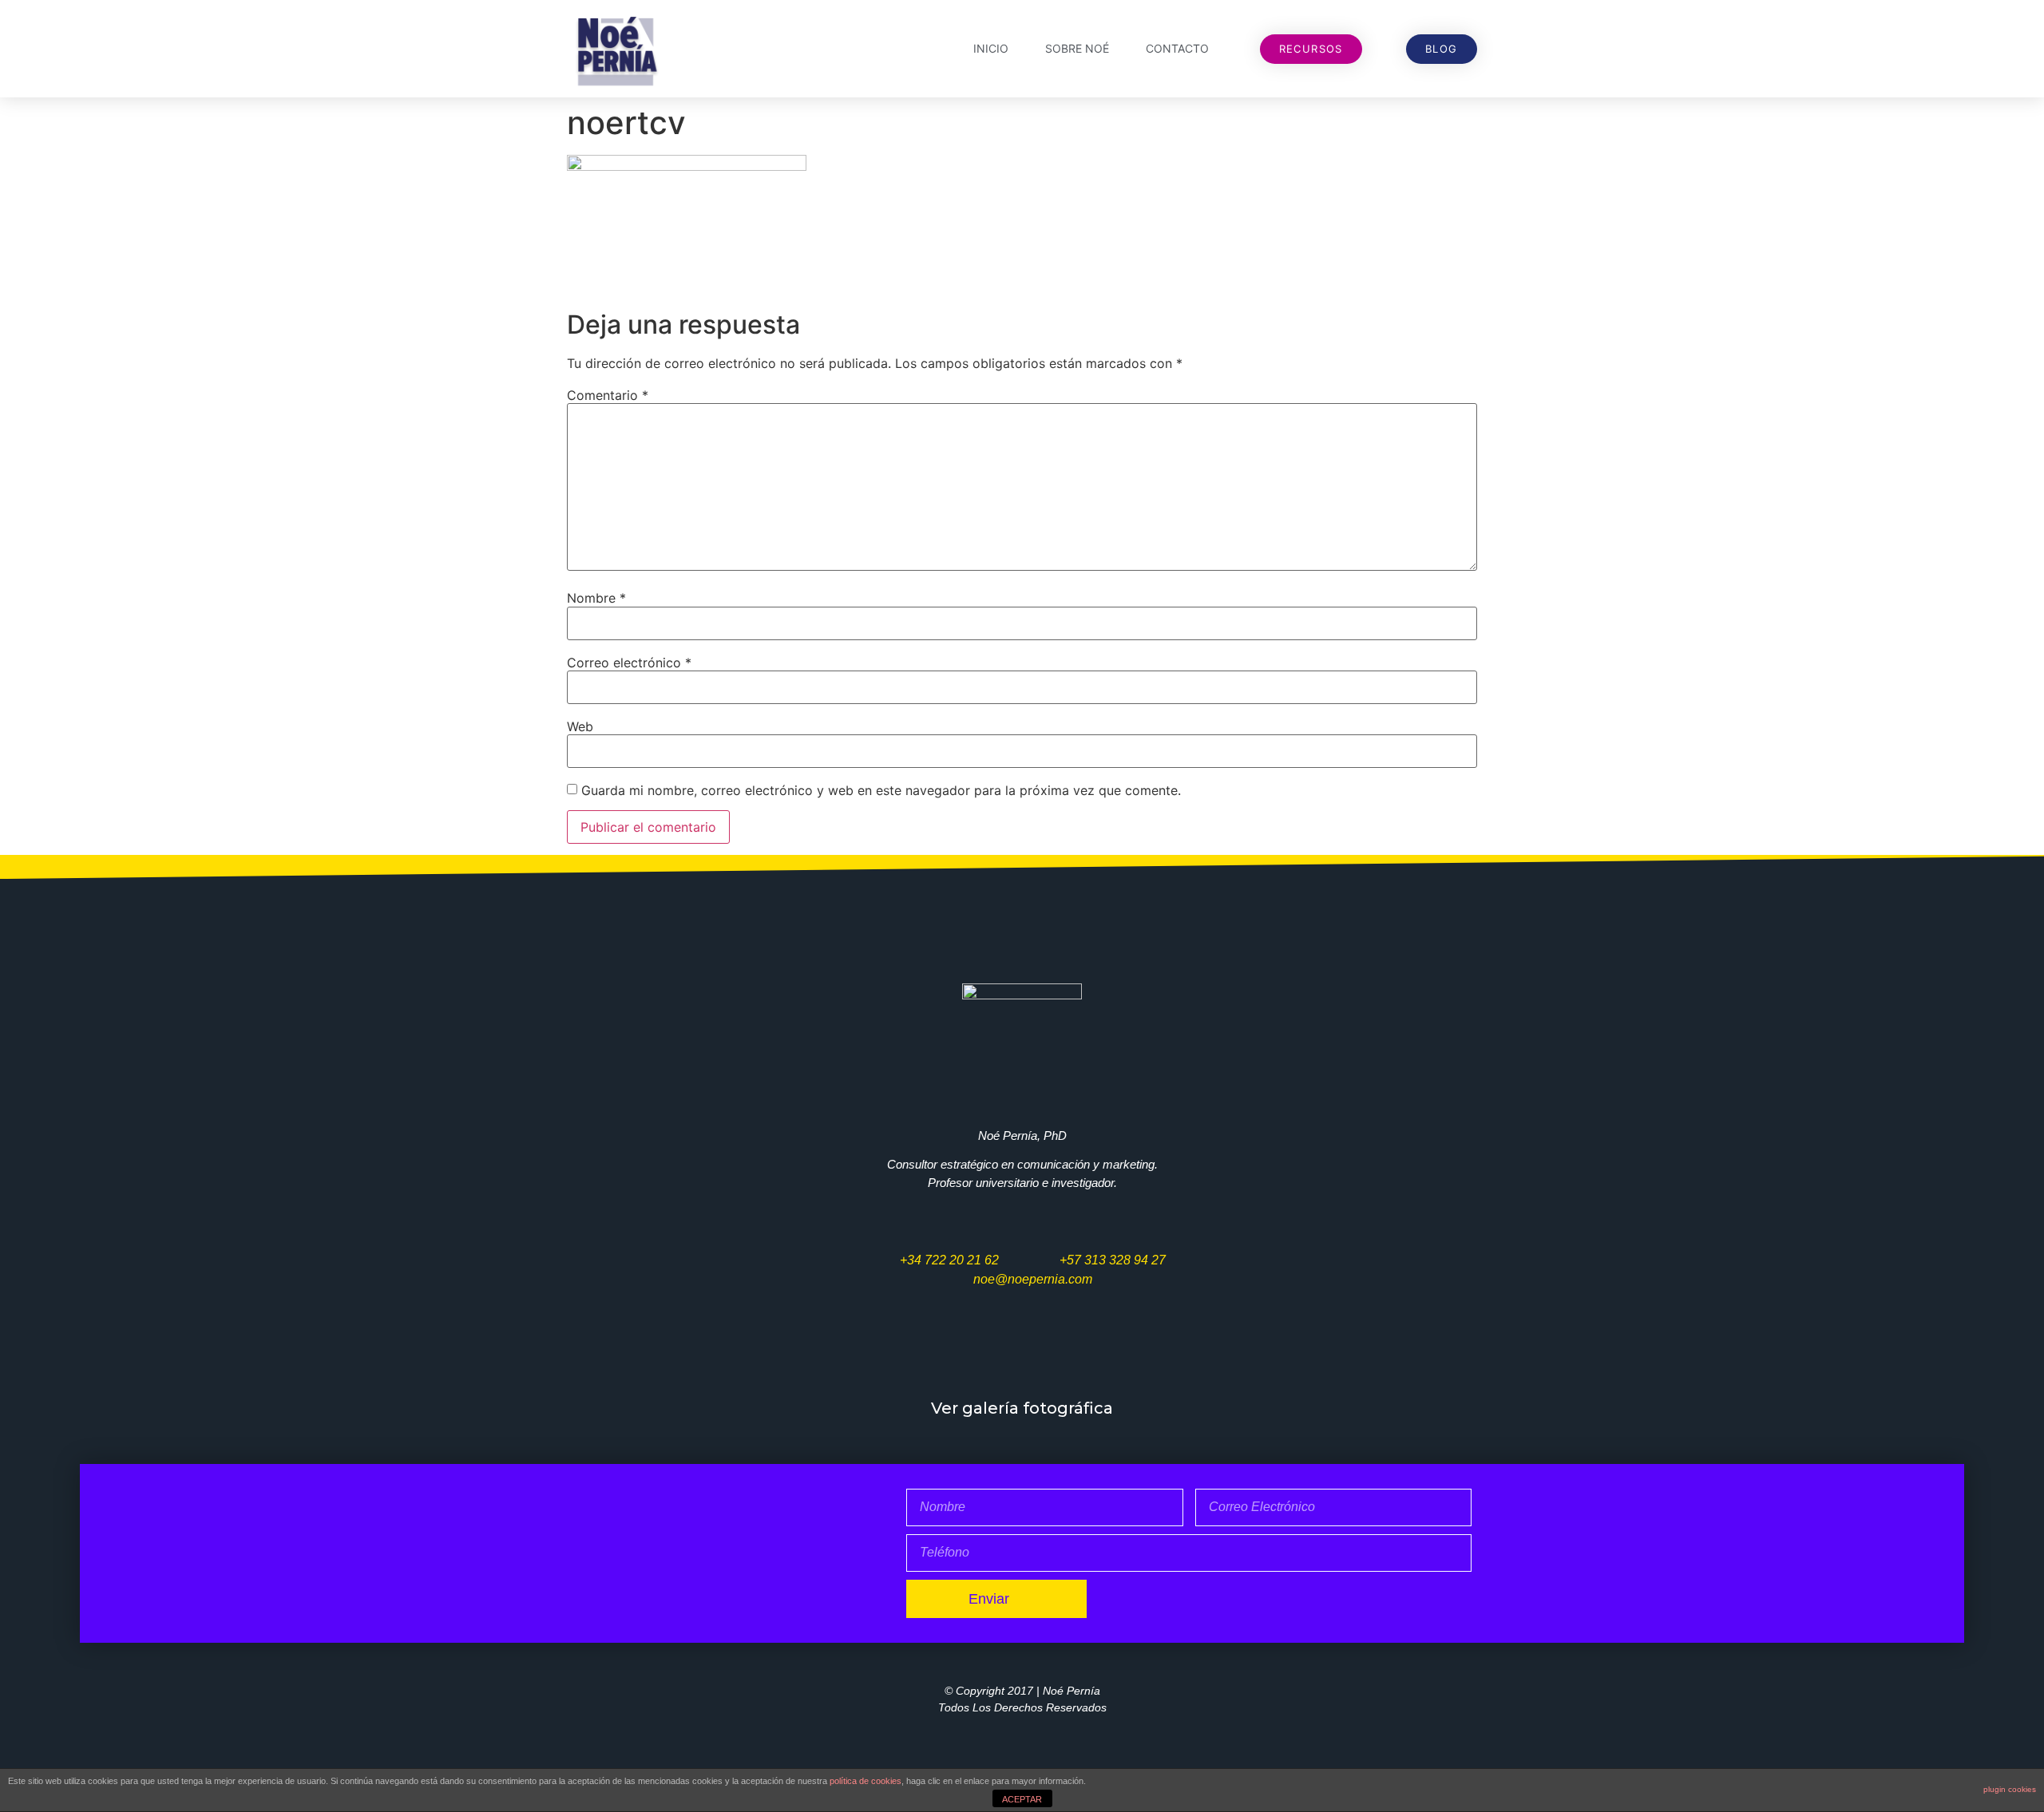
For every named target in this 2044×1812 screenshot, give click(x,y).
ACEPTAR (1022, 1799)
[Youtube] (1022, 1356)
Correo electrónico (629, 663)
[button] (1311, 49)
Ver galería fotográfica (1022, 1408)
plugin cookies (2010, 1789)
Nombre (596, 598)
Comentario (608, 395)
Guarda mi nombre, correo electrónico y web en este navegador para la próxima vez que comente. (881, 790)
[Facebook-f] (973, 1356)
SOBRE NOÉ (1077, 48)
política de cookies (866, 1781)
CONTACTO (1177, 48)
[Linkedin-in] (1119, 1356)
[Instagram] (1070, 1356)
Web (580, 726)
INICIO (991, 48)
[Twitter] (925, 1356)
